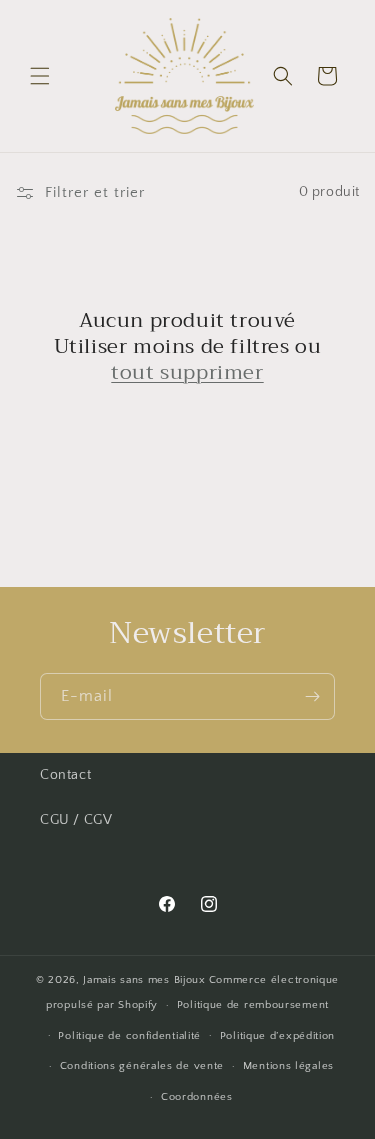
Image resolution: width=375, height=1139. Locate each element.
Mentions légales (288, 1066)
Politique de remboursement (253, 1005)
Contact (65, 775)
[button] (40, 76)
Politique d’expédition (277, 1036)
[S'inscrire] (312, 696)
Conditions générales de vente (142, 1066)
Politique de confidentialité (129, 1036)
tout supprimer (187, 373)
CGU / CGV (76, 820)
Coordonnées (197, 1097)
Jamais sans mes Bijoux (144, 980)
